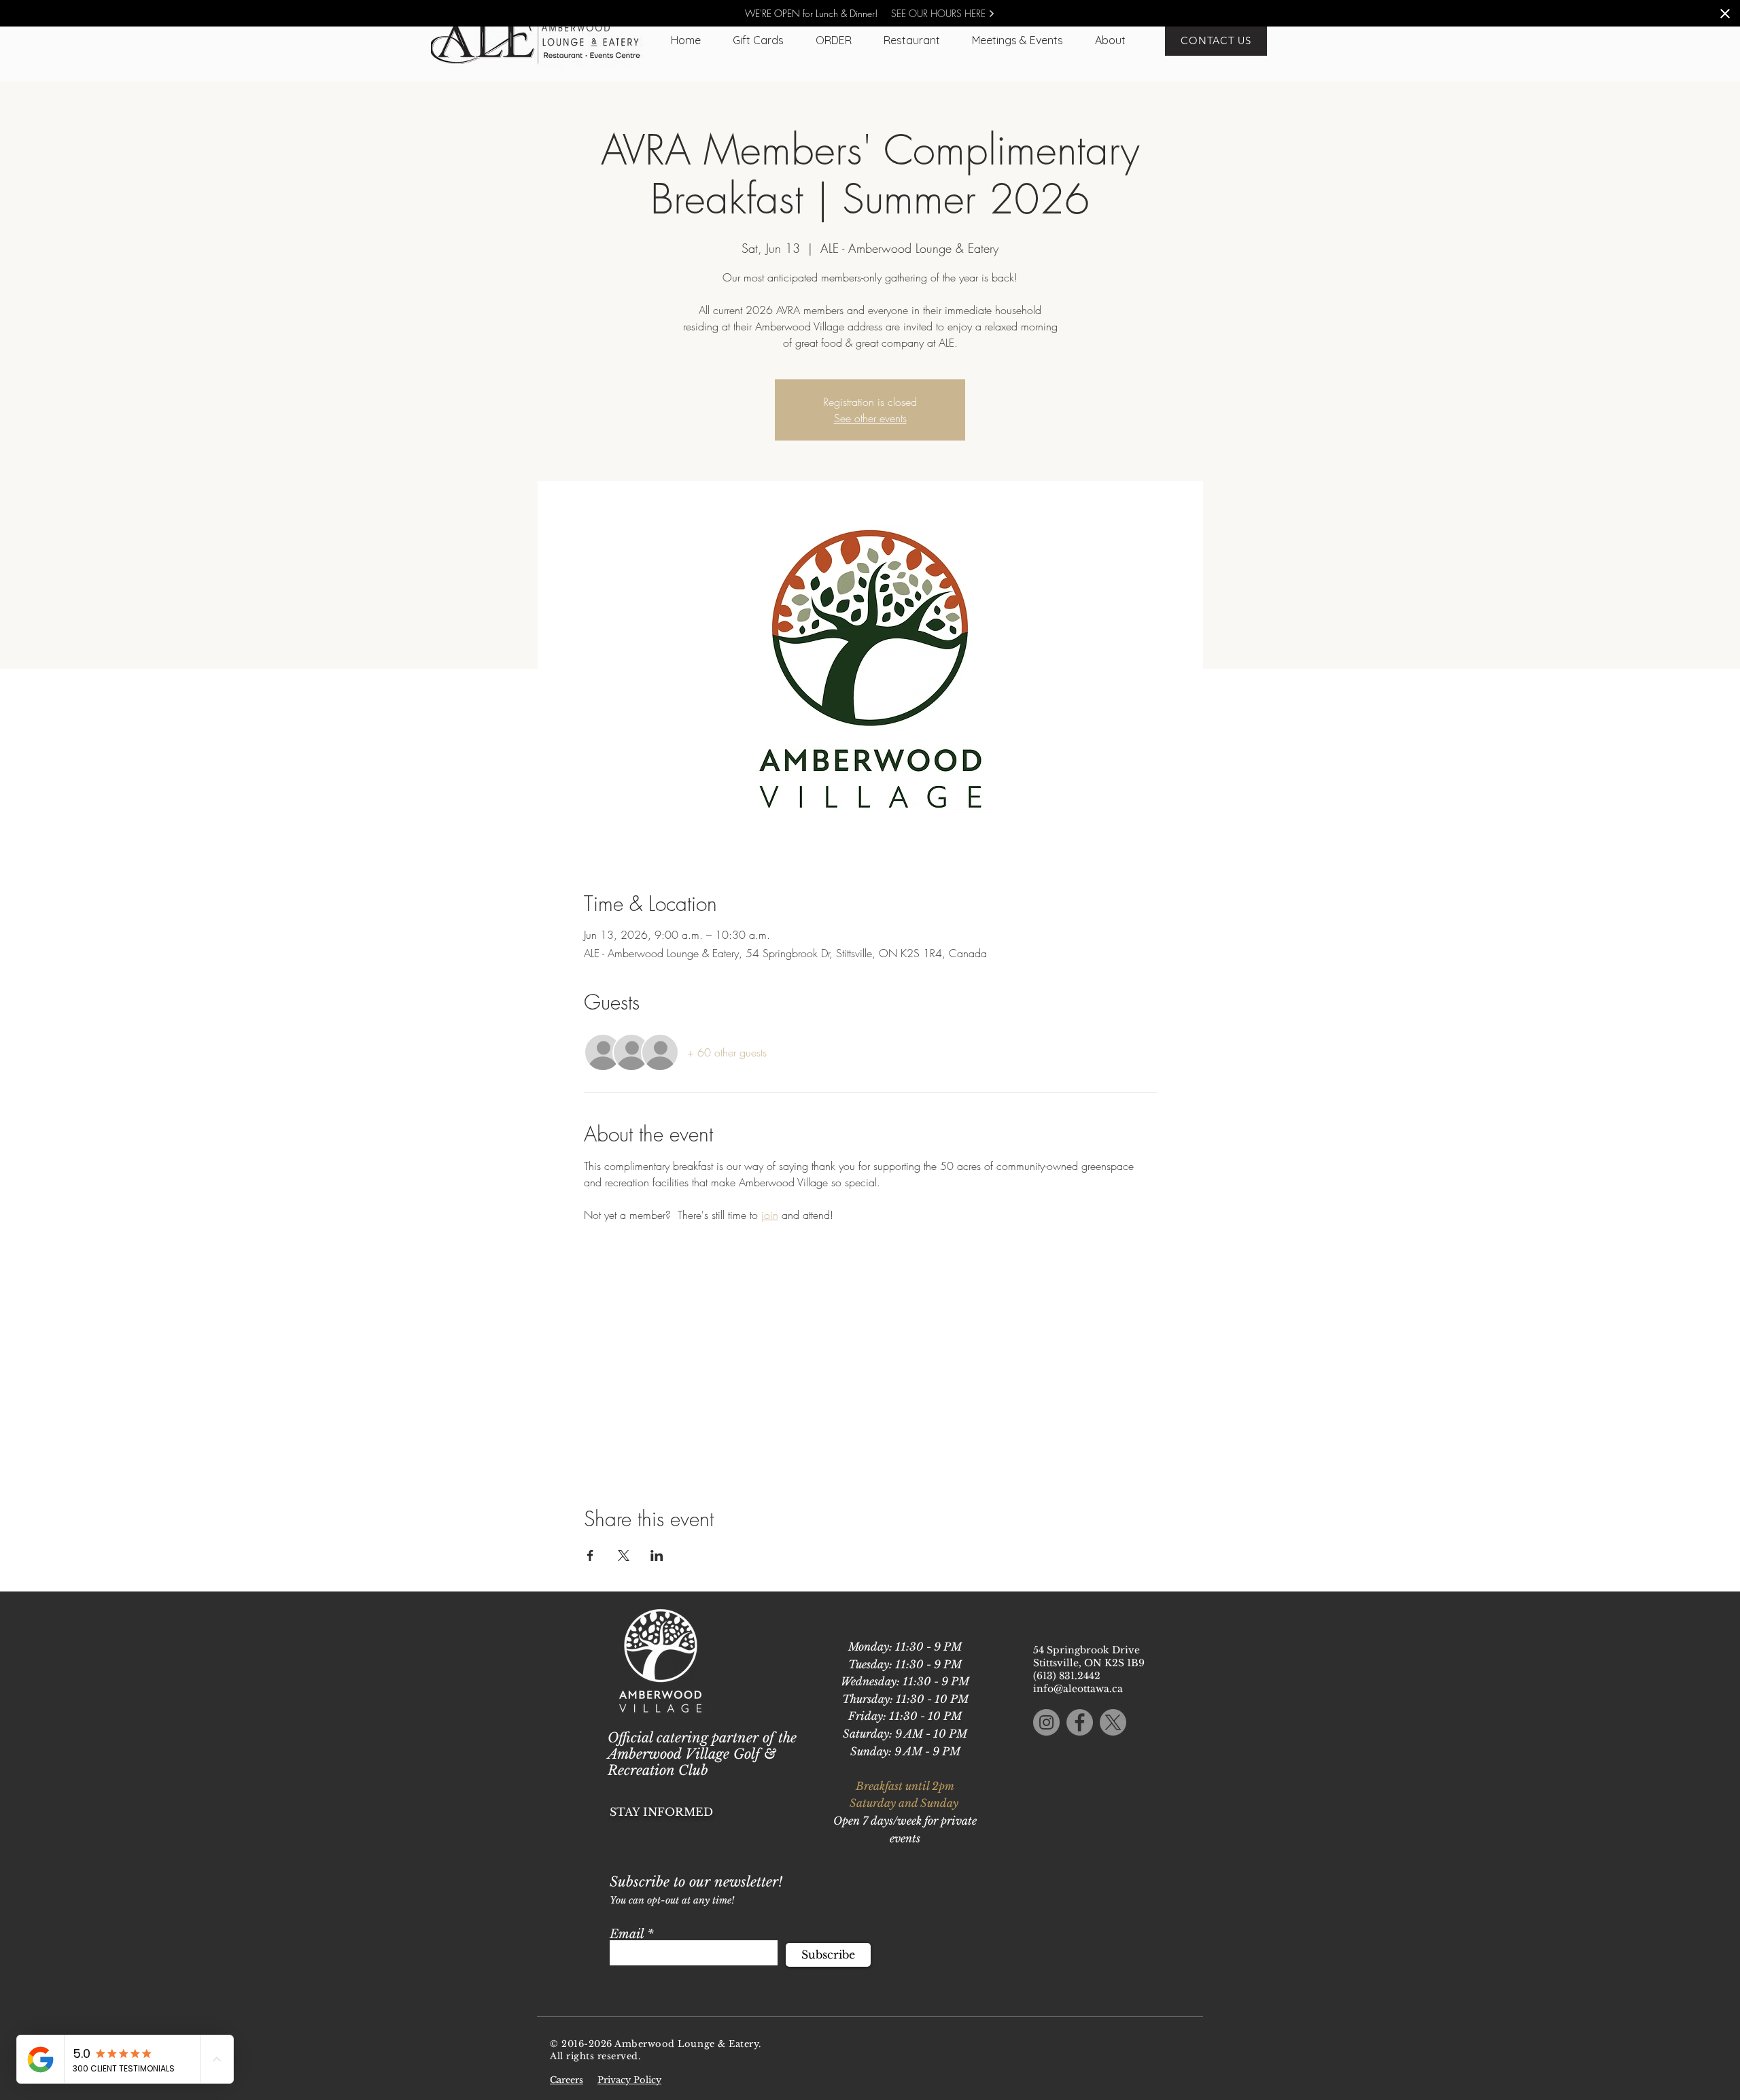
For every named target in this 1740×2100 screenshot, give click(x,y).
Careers (567, 2080)
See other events (870, 418)
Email (627, 1934)
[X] (1113, 1722)
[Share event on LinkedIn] (657, 1555)
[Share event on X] (624, 1555)
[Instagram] (1046, 1722)
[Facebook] (1080, 1722)
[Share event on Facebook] (590, 1555)
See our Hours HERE (940, 13)
